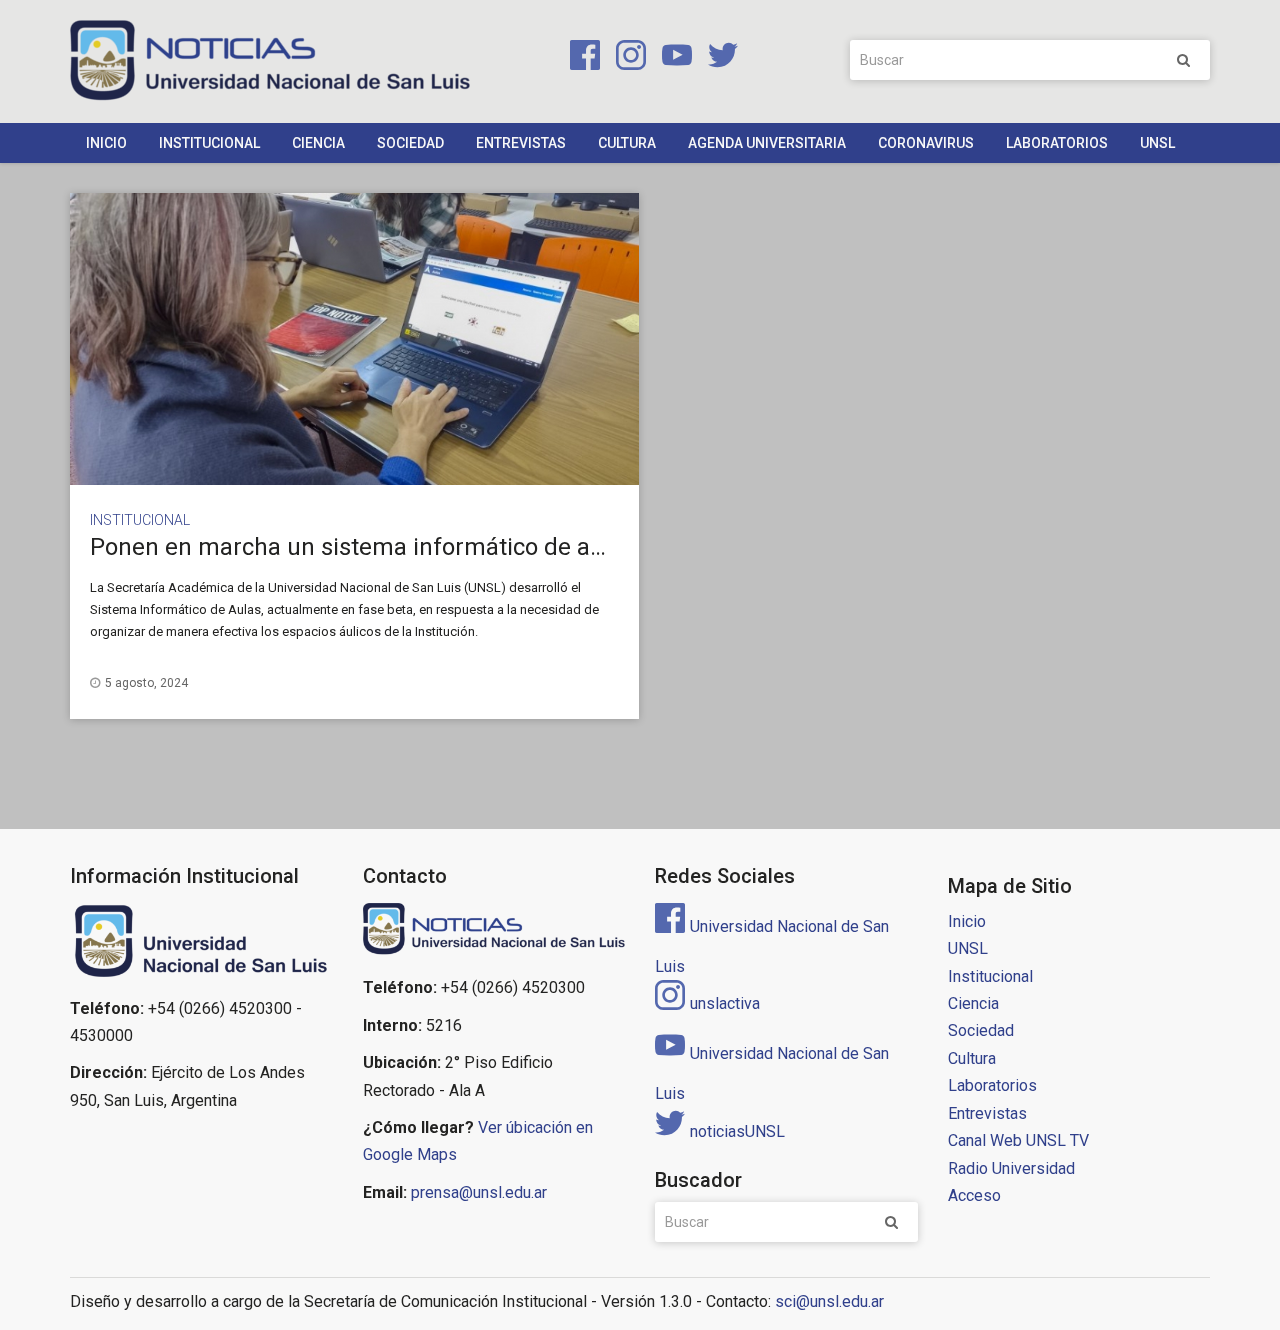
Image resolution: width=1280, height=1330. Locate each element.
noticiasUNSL (737, 1131)
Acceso (974, 1195)
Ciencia (318, 143)
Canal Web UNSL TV (1018, 1140)
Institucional (209, 143)
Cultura (627, 143)
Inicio (106, 143)
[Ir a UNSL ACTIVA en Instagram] (627, 58)
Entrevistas (521, 143)
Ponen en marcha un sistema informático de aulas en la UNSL (424, 547)
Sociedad (410, 143)
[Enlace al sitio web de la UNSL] (201, 941)
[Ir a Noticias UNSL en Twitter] (717, 58)
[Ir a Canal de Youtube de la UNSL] (673, 58)
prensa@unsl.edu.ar (479, 1192)
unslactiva (725, 1003)
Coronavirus (926, 143)
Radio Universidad (1011, 1168)
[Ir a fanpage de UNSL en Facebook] (581, 58)
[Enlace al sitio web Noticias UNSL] (494, 931)
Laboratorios (1057, 143)
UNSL (1157, 143)
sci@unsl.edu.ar (829, 1301)
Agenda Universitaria (767, 143)
